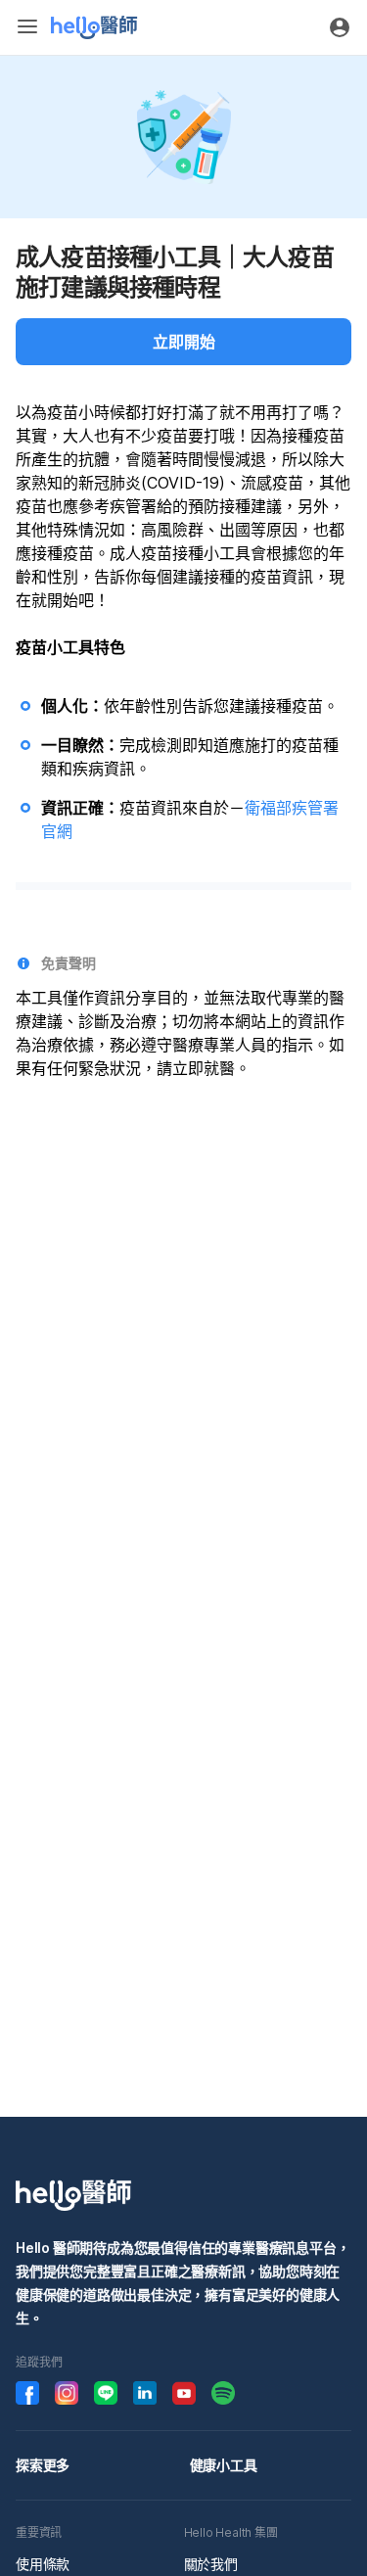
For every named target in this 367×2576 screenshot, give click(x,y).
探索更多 (43, 2465)
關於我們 (211, 2564)
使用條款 (43, 2564)
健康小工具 (224, 2465)
